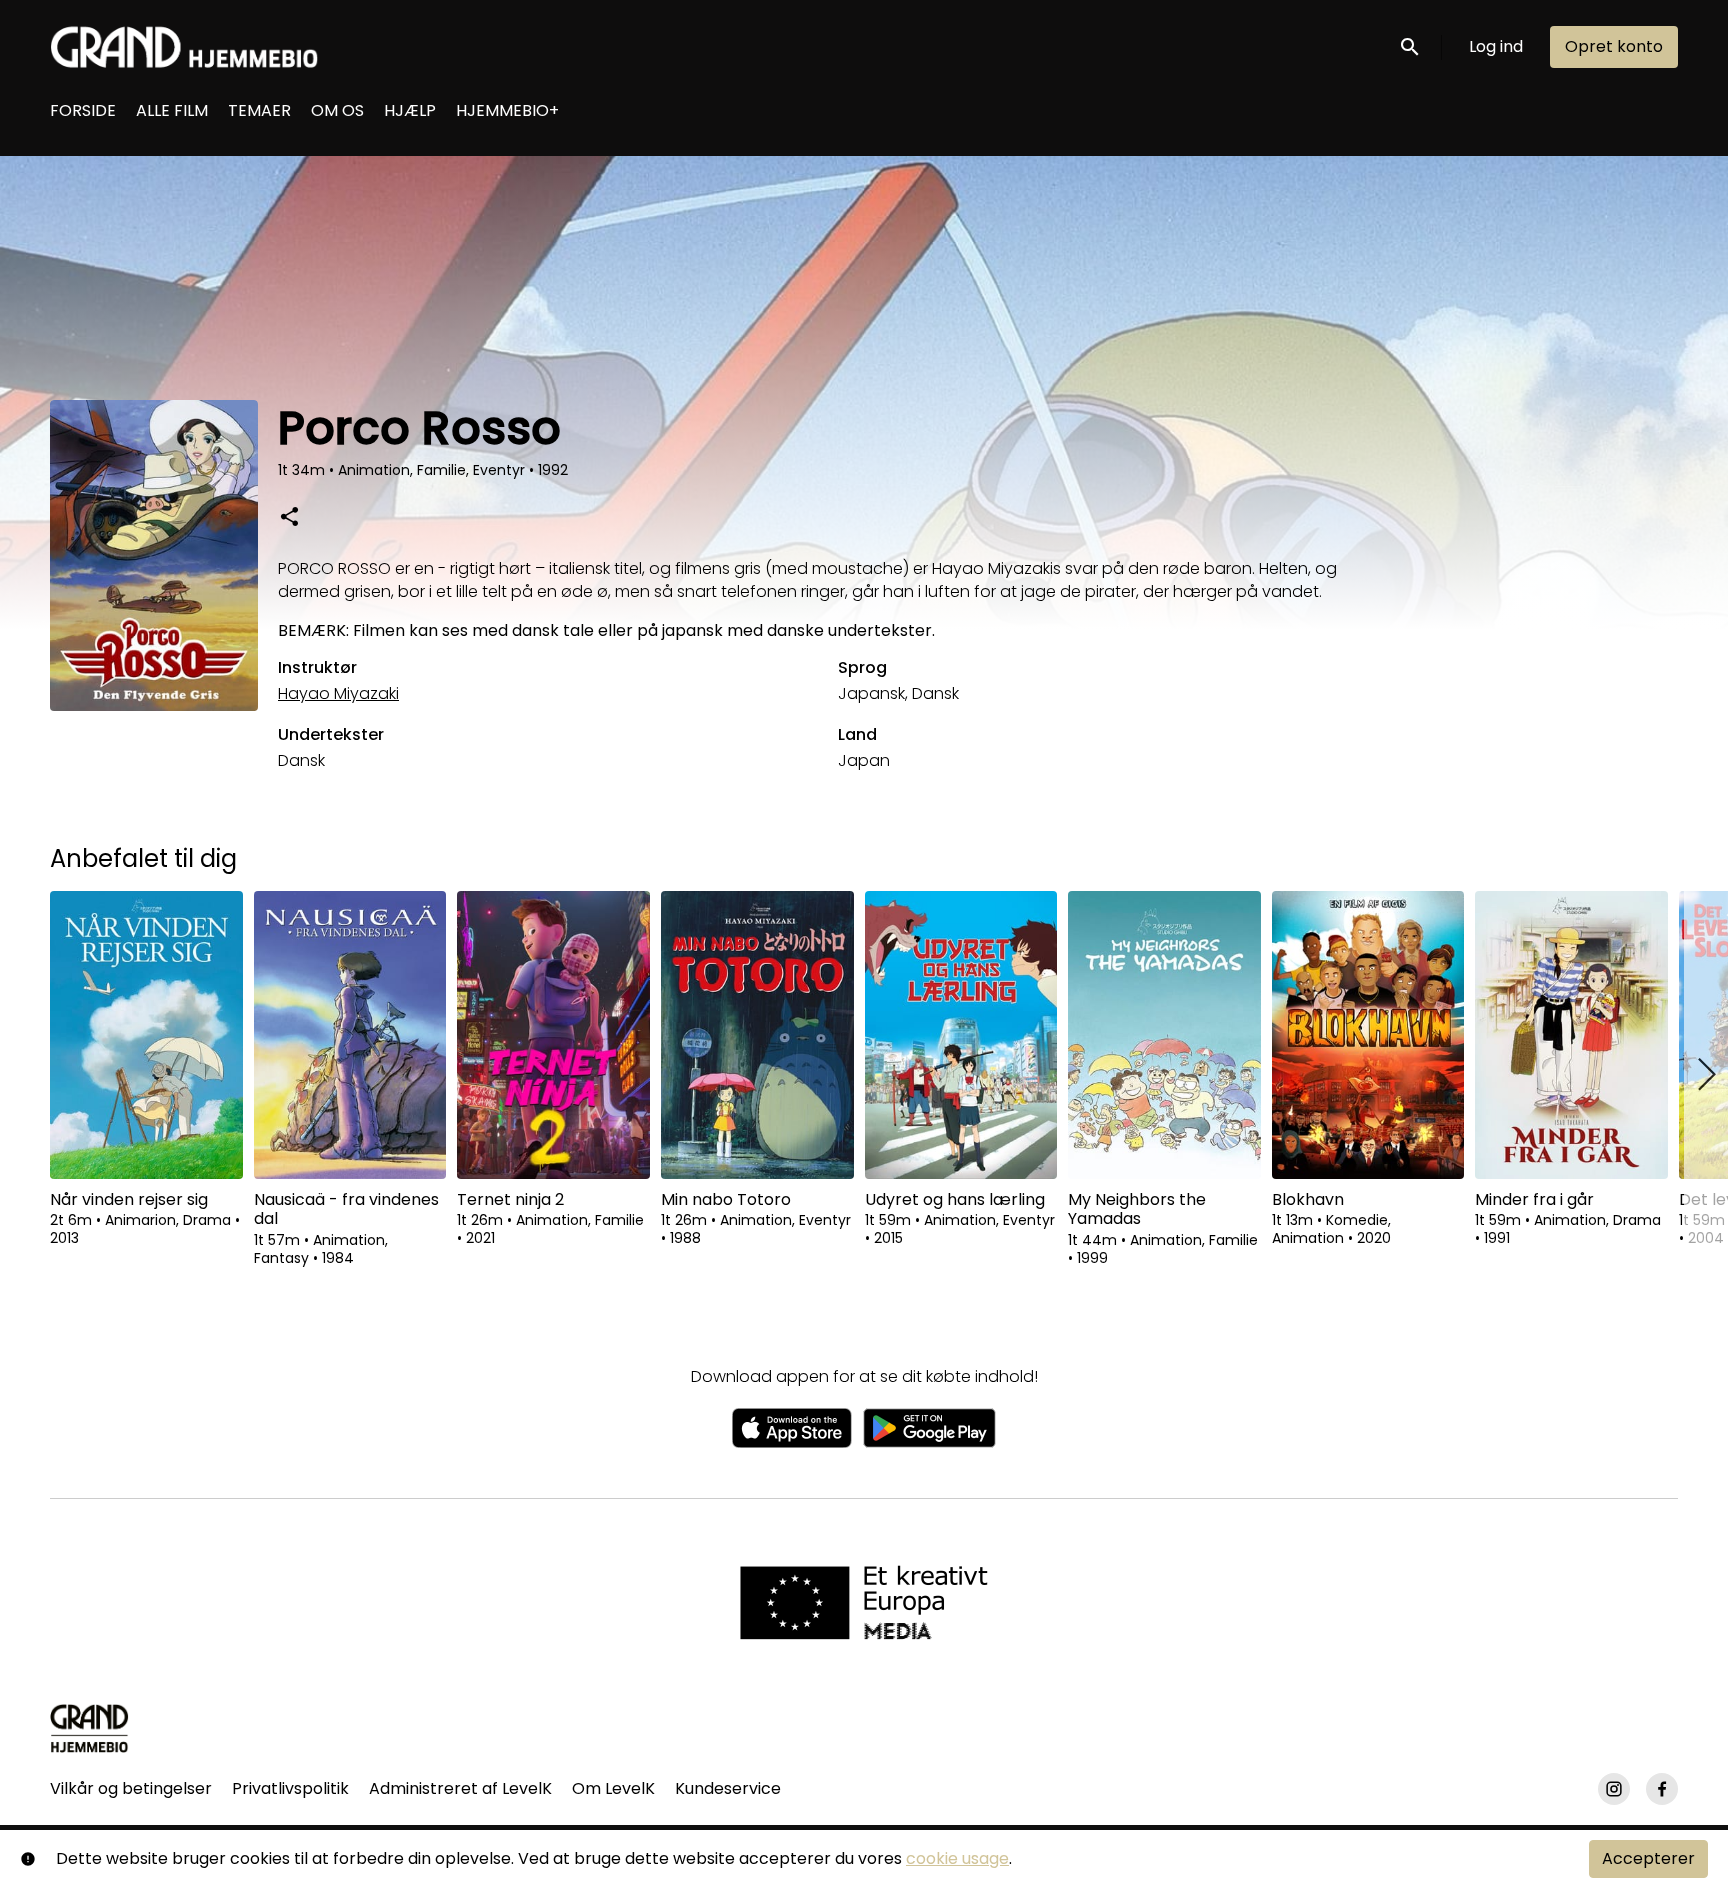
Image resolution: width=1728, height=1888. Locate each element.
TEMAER (259, 110)
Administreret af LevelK (460, 1788)
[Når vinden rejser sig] (146, 1035)
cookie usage (957, 1858)
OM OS (337, 110)
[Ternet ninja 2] (553, 1035)
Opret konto (1614, 46)
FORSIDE (83, 110)
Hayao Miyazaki (338, 693)
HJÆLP (410, 110)
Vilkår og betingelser (131, 1788)
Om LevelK (613, 1788)
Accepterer (1648, 1858)
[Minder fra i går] (1571, 1035)
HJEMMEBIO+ (507, 110)
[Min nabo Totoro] (757, 1035)
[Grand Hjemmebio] (89, 1728)
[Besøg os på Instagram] (1614, 1789)
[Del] (289, 516)
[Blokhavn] (1368, 1035)
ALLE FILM (172, 110)
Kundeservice (728, 1788)
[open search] (1411, 46)
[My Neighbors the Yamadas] (1164, 1035)
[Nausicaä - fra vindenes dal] (350, 1035)
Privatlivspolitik (290, 1788)
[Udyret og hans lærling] (961, 1035)
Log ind (1496, 46)
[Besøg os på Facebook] (1662, 1789)
